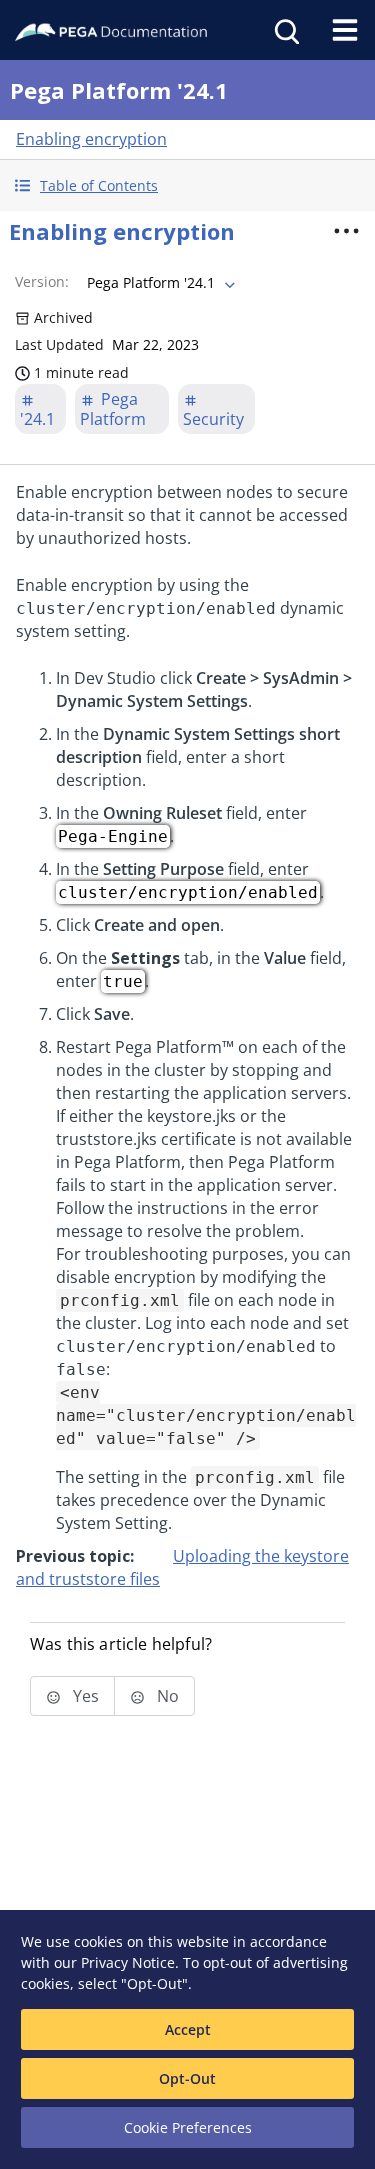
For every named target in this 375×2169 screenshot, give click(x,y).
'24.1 (37, 419)
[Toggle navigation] (345, 30)
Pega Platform (113, 409)
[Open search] (285, 30)
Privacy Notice (128, 1962)
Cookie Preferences (188, 2127)
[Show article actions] (346, 231)
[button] (187, 185)
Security (213, 419)
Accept (188, 2029)
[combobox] (159, 283)
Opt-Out (187, 2078)
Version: (42, 281)
